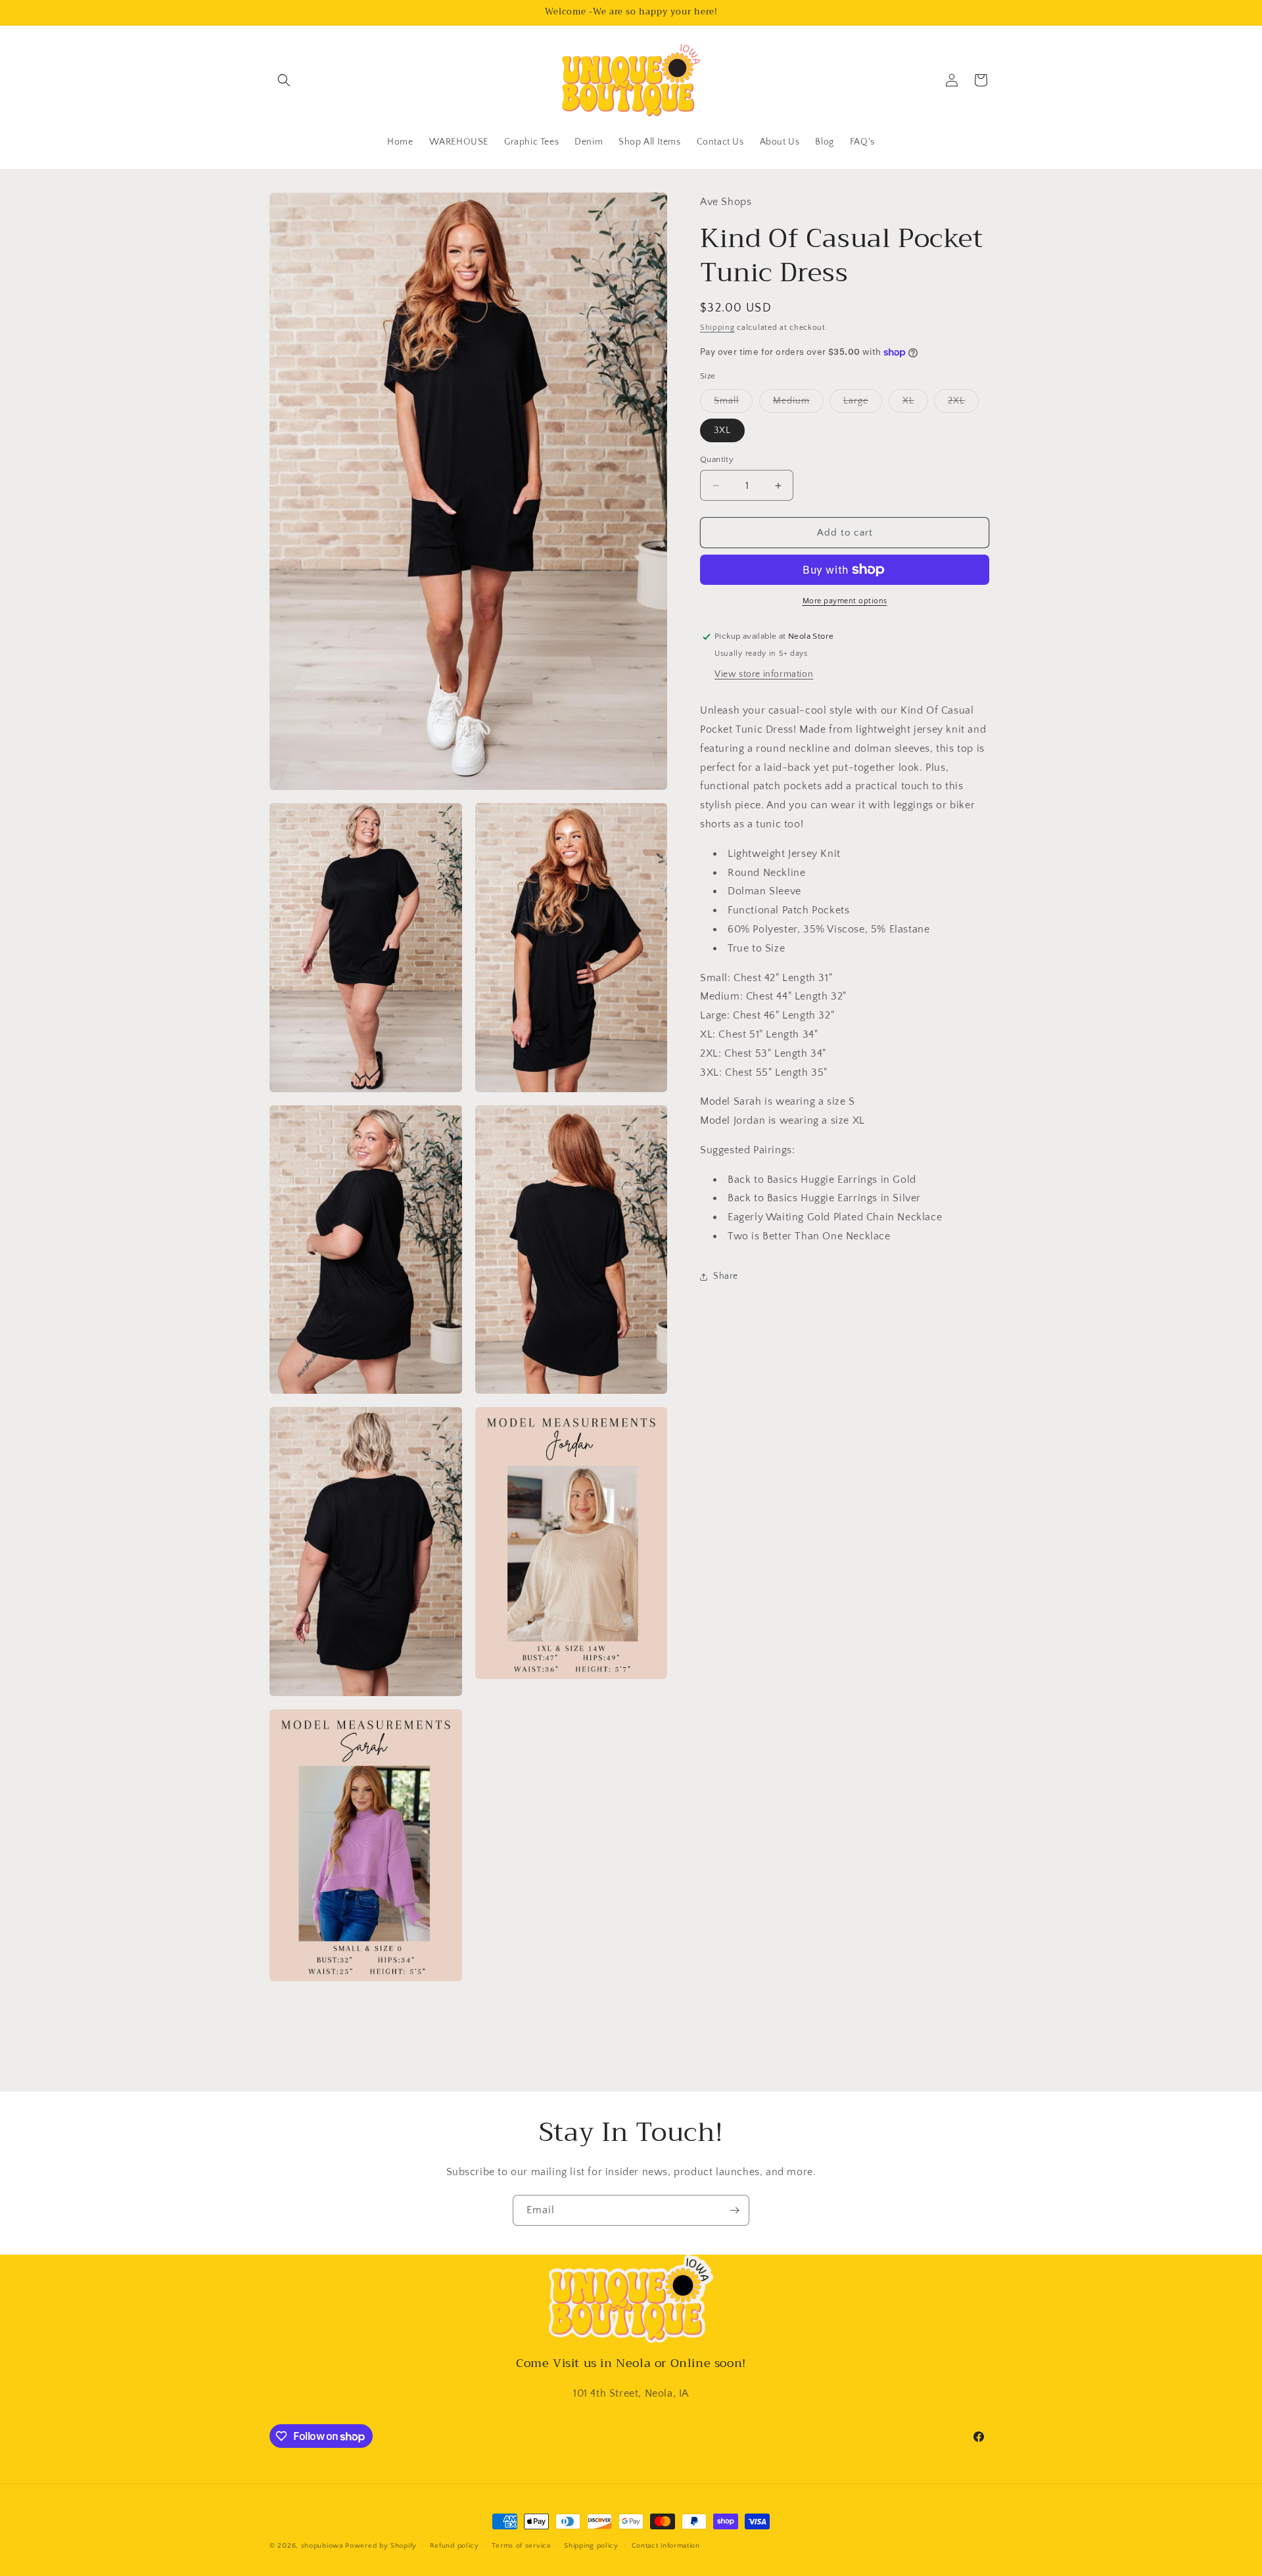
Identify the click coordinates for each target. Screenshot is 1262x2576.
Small (733, 404)
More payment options (845, 601)
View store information (764, 674)
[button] (284, 80)
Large (863, 404)
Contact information (666, 2546)
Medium (798, 404)
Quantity (717, 459)
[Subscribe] (734, 2210)
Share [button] (726, 1276)
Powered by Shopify (381, 2546)
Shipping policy (591, 2546)
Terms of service (521, 2546)
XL (915, 404)
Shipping (717, 327)
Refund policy (455, 2546)
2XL (963, 404)
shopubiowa (322, 2546)
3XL (722, 430)
